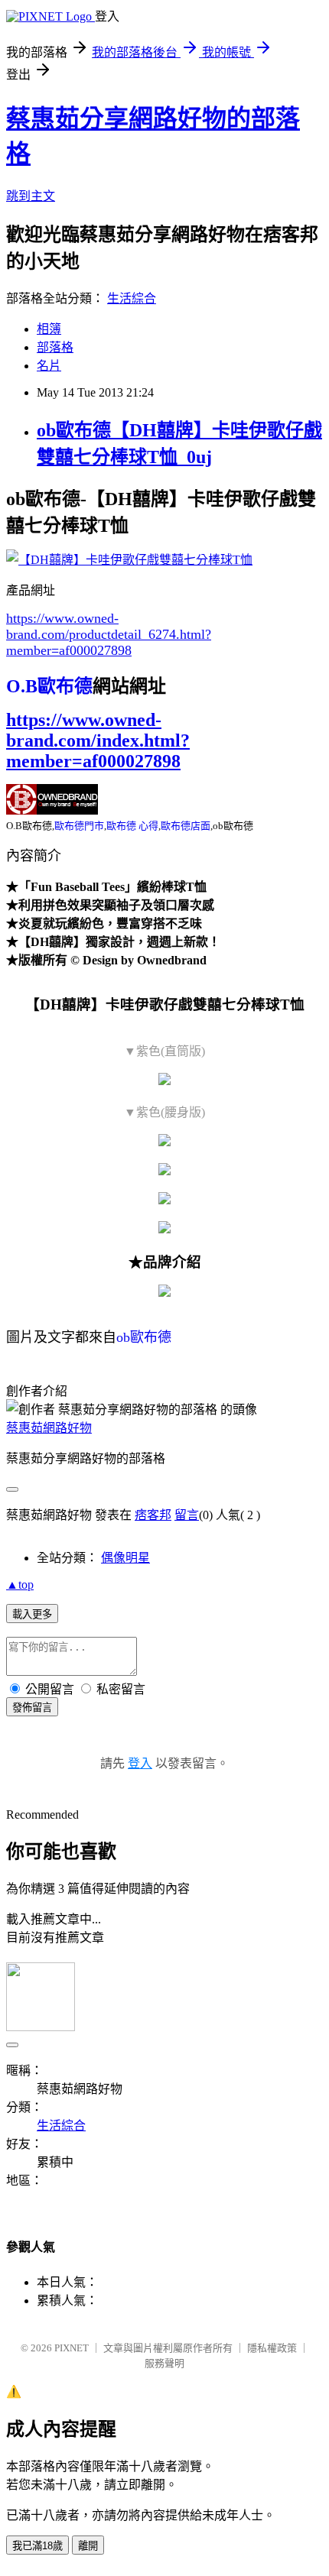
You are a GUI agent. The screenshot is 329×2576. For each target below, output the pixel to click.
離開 (88, 2546)
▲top (20, 1584)
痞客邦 (153, 1515)
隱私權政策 (272, 2348)
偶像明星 (125, 1558)
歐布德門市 (79, 826)
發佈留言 (32, 1708)
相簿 (49, 329)
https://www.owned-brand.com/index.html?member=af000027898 (98, 740)
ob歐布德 (144, 1337)
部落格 (55, 347)
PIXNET (72, 2348)
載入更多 (32, 1614)
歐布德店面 (186, 826)
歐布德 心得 (132, 826)
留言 (187, 1515)
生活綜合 (132, 298)
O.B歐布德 (49, 686)
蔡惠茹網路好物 (49, 1428)
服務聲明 (164, 2363)
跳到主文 (31, 196)
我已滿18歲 (37, 2546)
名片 (49, 366)
